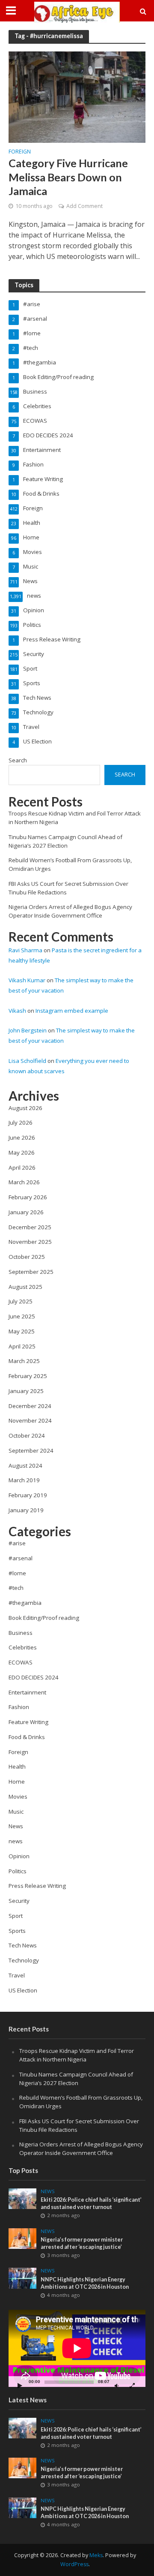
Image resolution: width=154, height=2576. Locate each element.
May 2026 (22, 1153)
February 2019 (28, 1495)
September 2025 (31, 1272)
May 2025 (22, 1331)
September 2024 (31, 1451)
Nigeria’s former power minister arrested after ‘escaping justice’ (82, 2243)
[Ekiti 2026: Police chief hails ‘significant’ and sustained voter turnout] (22, 2198)
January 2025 (26, 1391)
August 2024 (25, 1466)
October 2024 (27, 1435)
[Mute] (116, 2385)
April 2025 (22, 1346)
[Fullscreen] (132, 2385)
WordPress (74, 2564)
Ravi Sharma (25, 950)
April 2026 (22, 1168)
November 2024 (30, 1420)
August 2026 (25, 1108)
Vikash (17, 1011)
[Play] (20, 2385)
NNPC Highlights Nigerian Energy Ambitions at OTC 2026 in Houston (85, 2283)
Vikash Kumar (27, 980)
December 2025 (30, 1227)
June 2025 (22, 1316)
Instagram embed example (72, 1011)
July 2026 (21, 1122)
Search (18, 760)
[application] (77, 2348)
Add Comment (84, 206)
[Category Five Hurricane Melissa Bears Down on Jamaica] (77, 96)
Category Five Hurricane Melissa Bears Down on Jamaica (68, 177)
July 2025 (21, 1301)
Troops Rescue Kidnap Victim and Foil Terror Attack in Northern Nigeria (77, 2055)
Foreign (20, 152)
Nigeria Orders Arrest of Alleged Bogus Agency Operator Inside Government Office (70, 911)
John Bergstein (28, 1030)
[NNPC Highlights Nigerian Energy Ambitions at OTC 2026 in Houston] (22, 2278)
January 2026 (26, 1212)
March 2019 (24, 1480)
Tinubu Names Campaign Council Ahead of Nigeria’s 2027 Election (65, 841)
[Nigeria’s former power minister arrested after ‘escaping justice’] (22, 2238)
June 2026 (22, 1138)
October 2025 (27, 1257)
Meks (96, 2555)
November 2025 (30, 1242)
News (48, 2191)
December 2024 (30, 1406)
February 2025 (28, 1376)
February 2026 (28, 1197)
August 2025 (25, 1287)
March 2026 (24, 1182)
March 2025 (24, 1361)
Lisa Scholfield (27, 1061)
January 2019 (26, 1510)
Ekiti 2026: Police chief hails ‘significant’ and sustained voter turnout (91, 2203)
